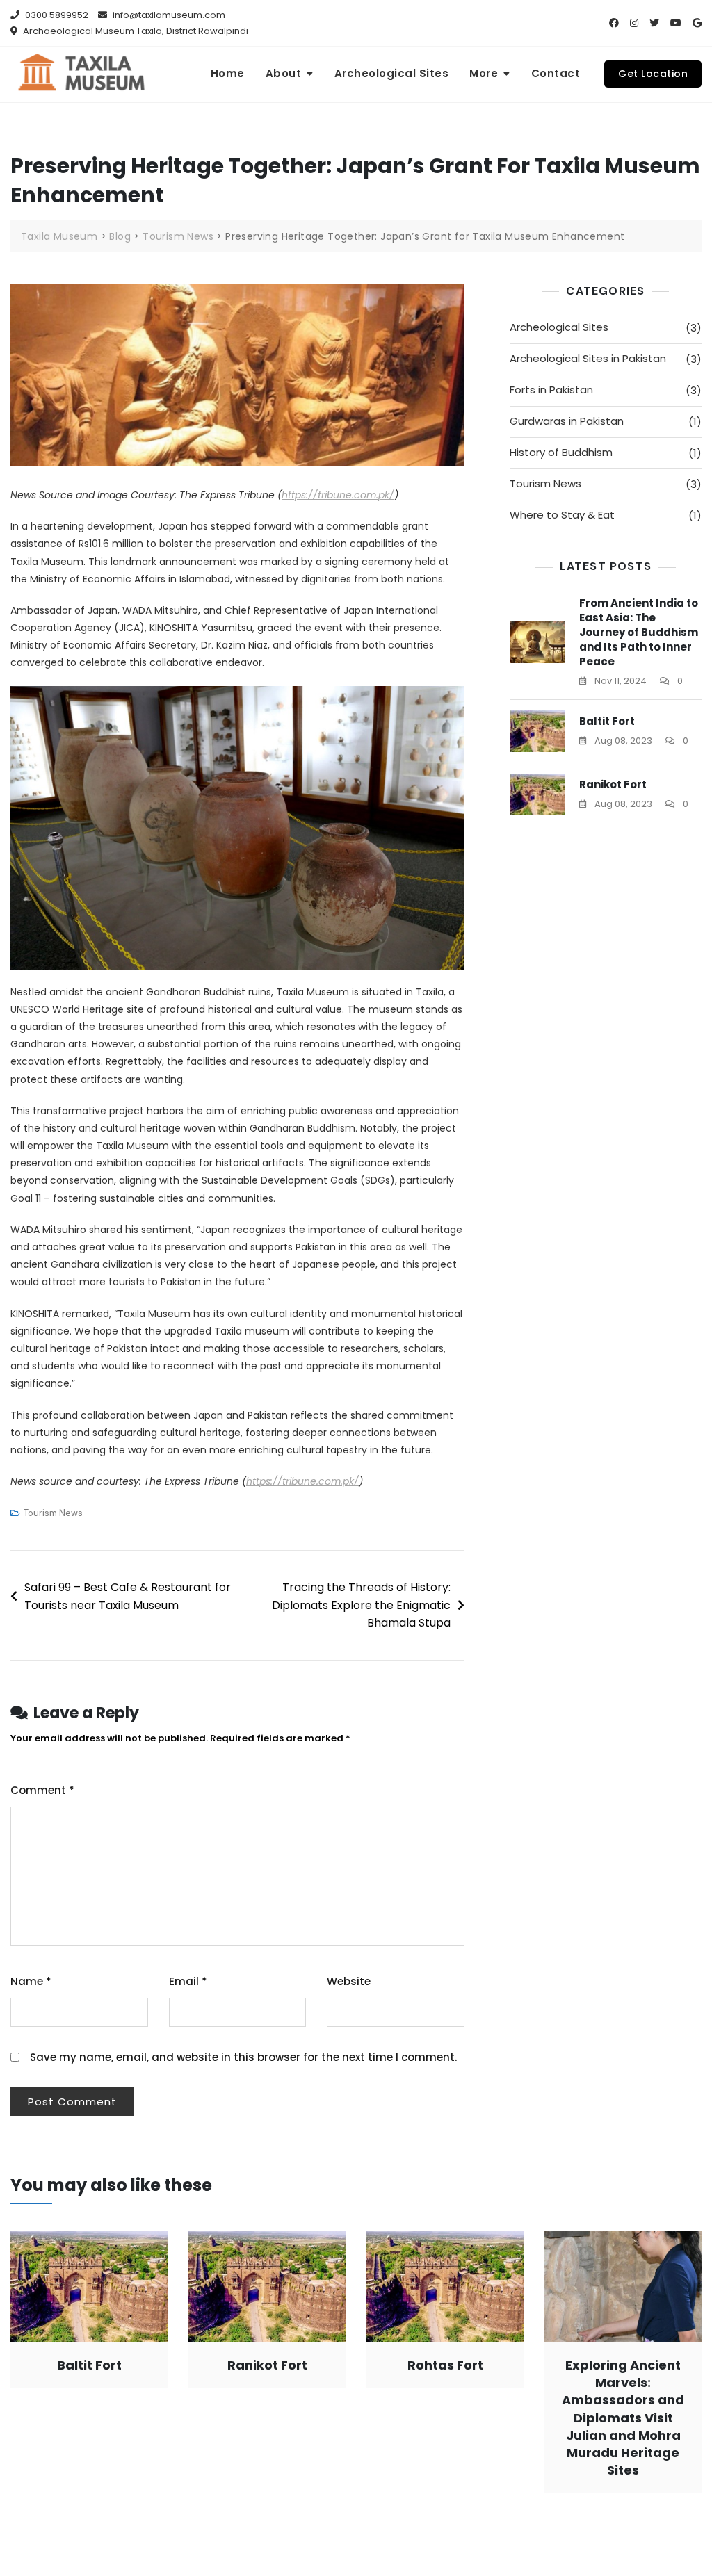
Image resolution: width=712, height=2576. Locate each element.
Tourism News (53, 1513)
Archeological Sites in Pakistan (588, 358)
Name (31, 1981)
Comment (42, 1790)
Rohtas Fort (445, 2365)
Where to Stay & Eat (562, 515)
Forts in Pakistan (551, 390)
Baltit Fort (607, 721)
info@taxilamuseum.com (168, 15)
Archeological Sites (392, 73)
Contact (556, 73)
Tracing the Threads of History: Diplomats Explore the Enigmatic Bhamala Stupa (361, 1605)
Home (228, 73)
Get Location (653, 74)
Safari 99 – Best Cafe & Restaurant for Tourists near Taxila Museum (128, 1596)
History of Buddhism (561, 452)
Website (349, 1981)
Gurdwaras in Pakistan (567, 421)
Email (188, 1981)
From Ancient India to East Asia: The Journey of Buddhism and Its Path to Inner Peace (639, 632)
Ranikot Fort (613, 784)
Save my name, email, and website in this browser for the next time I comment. (243, 2057)
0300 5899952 (56, 15)
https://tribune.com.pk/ (338, 495)
